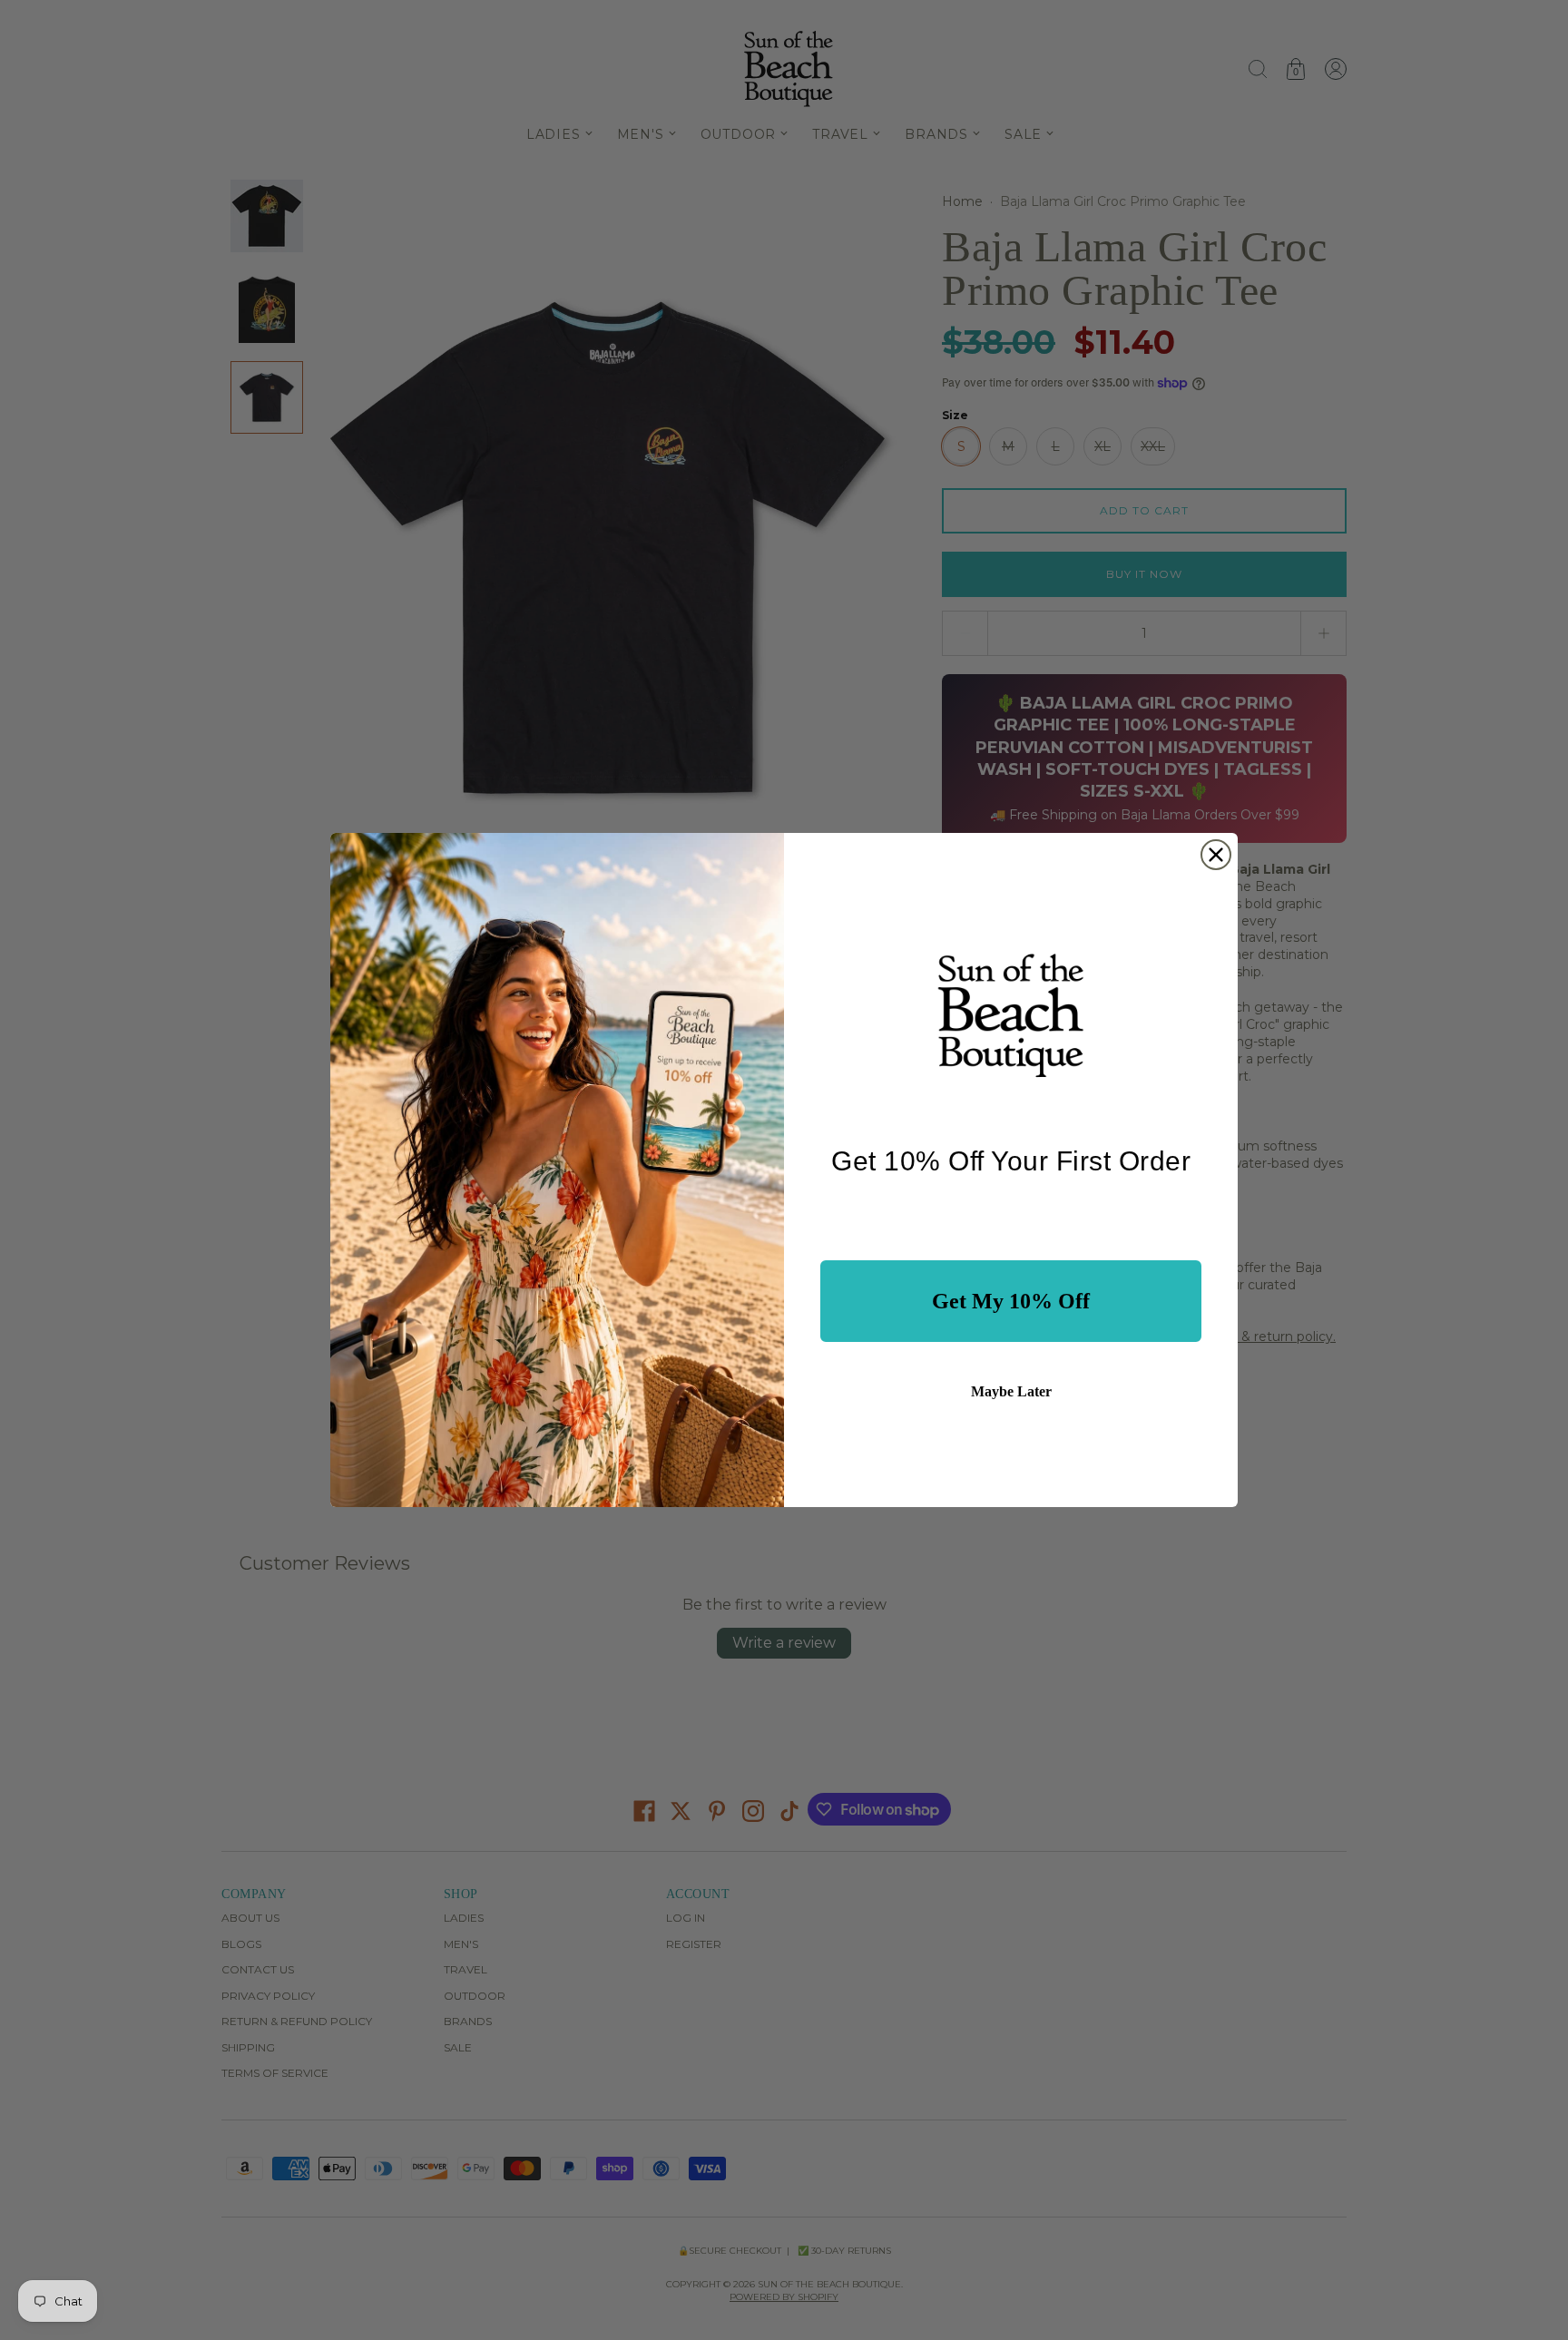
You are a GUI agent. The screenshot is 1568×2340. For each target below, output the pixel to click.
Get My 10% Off (1011, 1301)
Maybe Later (1011, 1391)
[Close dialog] (1216, 855)
